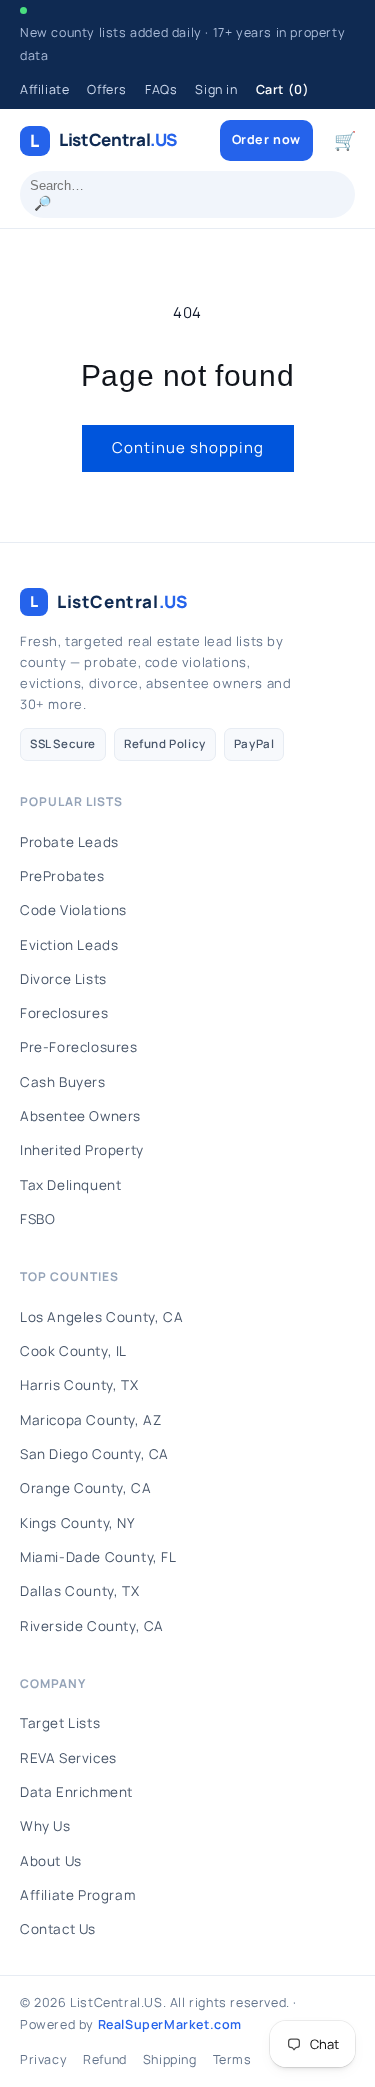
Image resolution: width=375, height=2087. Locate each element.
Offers (107, 89)
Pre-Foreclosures (79, 1047)
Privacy (43, 2059)
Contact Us (58, 1929)
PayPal (254, 743)
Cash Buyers (63, 1082)
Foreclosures (64, 1013)
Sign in (216, 89)
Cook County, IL (73, 1351)
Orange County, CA (85, 1488)
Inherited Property (82, 1150)
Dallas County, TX (79, 1591)
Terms (232, 2059)
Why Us (45, 1826)
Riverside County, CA (92, 1626)
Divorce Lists (63, 979)
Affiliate (44, 89)
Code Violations (73, 910)
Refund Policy (165, 743)
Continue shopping (188, 447)
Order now (266, 139)
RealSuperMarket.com (170, 2024)
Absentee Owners (80, 1116)
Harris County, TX (79, 1385)
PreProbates (62, 876)
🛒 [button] (345, 140)
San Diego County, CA (94, 1454)
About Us (51, 1861)
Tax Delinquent (70, 1185)
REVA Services (68, 1758)
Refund (105, 2059)
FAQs (161, 89)
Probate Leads (69, 842)
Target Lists (60, 1723)
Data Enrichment (76, 1792)
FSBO (37, 1219)
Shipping (170, 2059)
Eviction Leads (69, 945)
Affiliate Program (77, 1895)
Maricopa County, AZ (90, 1420)
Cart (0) (283, 89)
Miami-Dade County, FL (98, 1557)
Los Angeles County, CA (101, 1317)
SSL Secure (63, 743)
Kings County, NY (78, 1523)
